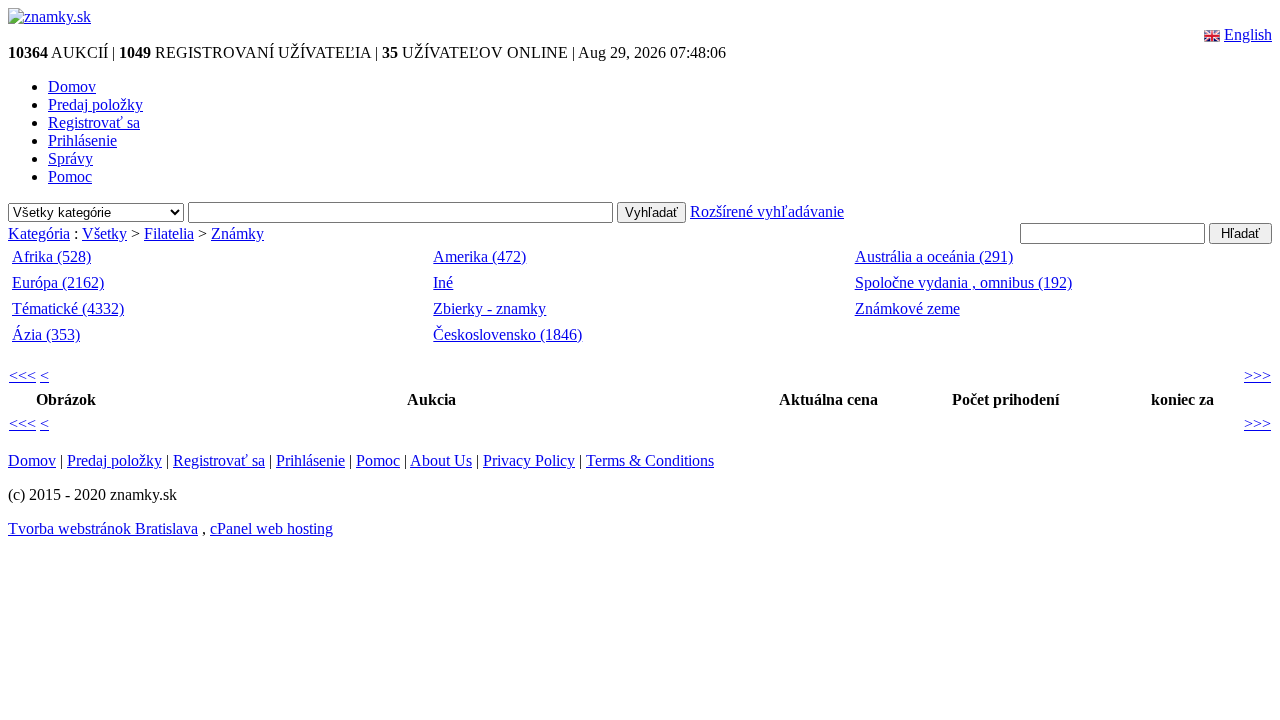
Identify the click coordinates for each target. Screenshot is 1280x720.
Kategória (39, 233)
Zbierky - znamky (489, 308)
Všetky (104, 233)
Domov (72, 86)
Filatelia (169, 233)
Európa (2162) (58, 282)
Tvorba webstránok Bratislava (103, 528)
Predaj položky (95, 104)
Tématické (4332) (68, 308)
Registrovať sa (94, 122)
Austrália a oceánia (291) (934, 256)
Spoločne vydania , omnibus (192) (963, 282)
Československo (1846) (507, 334)
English (1248, 34)
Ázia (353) (46, 334)
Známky (237, 233)
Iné (443, 282)
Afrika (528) (51, 256)
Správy (70, 158)
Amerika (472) (479, 256)
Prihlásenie (82, 140)
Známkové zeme (907, 308)
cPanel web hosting (271, 528)
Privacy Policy (529, 460)
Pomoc (70, 176)
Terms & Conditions (650, 460)
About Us (441, 460)
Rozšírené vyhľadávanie (767, 211)
